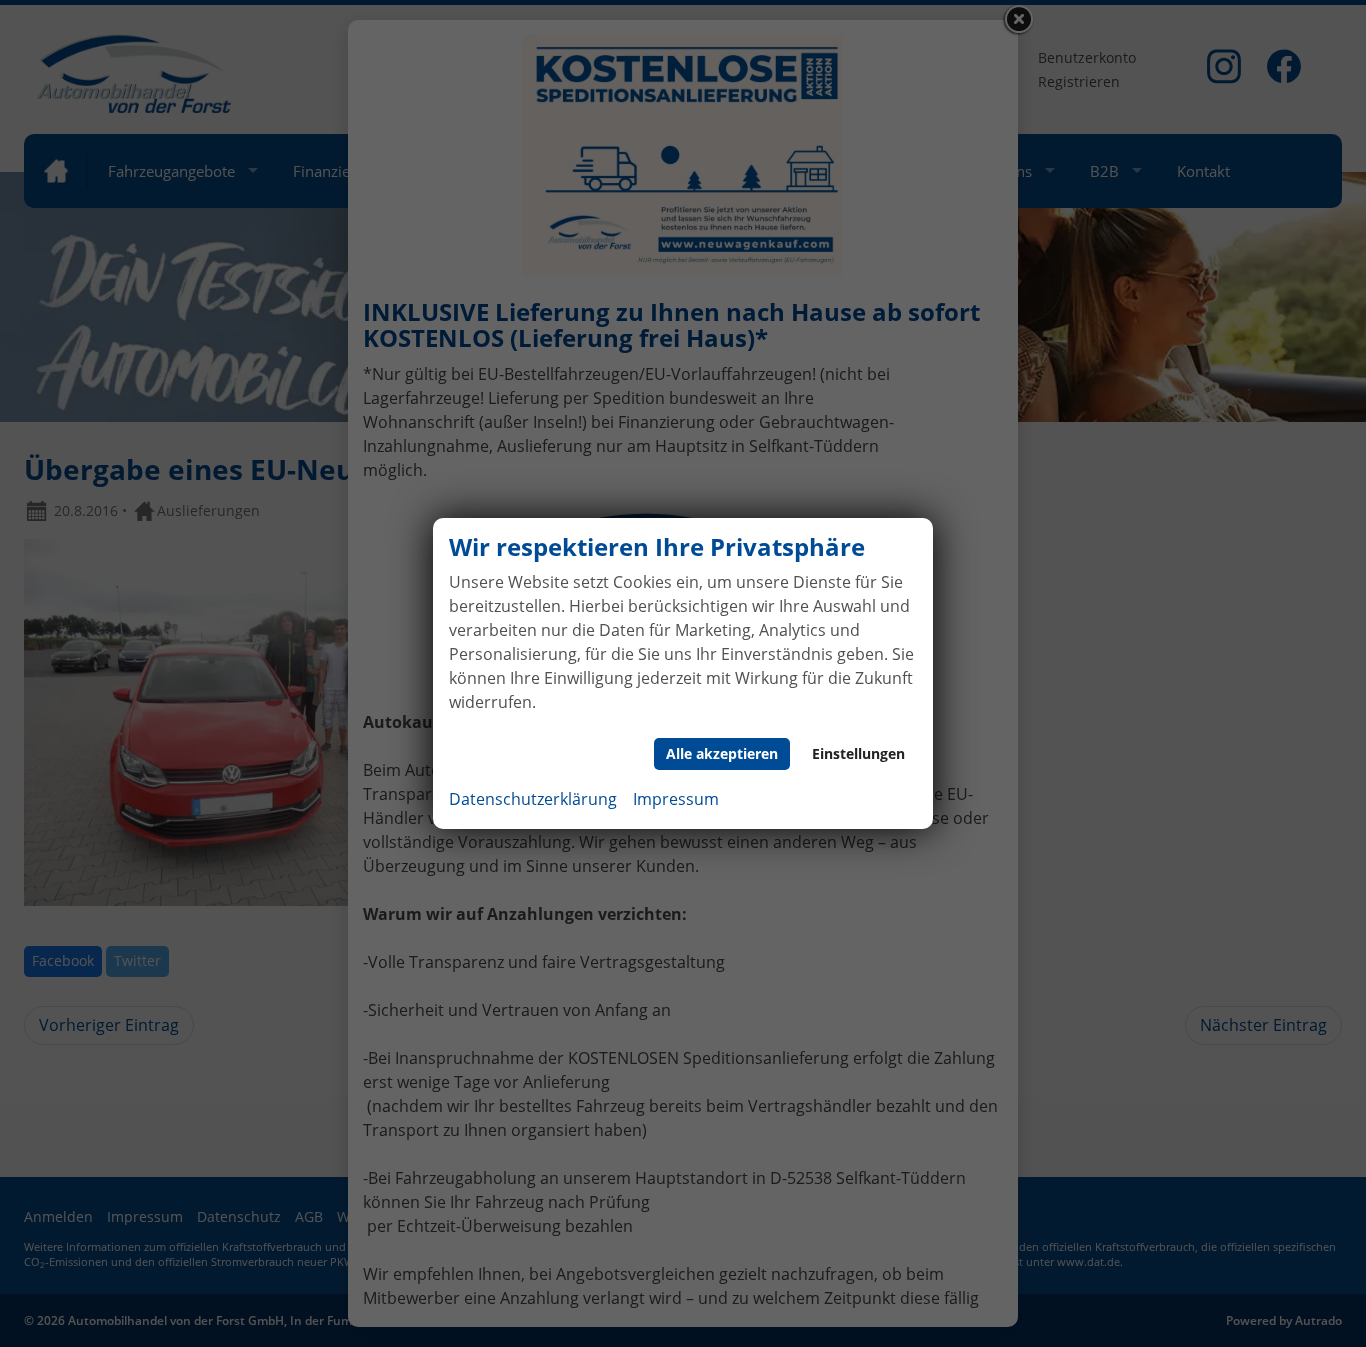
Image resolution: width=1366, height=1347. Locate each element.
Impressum (676, 799)
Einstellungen (858, 753)
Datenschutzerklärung (533, 799)
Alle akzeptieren (722, 753)
